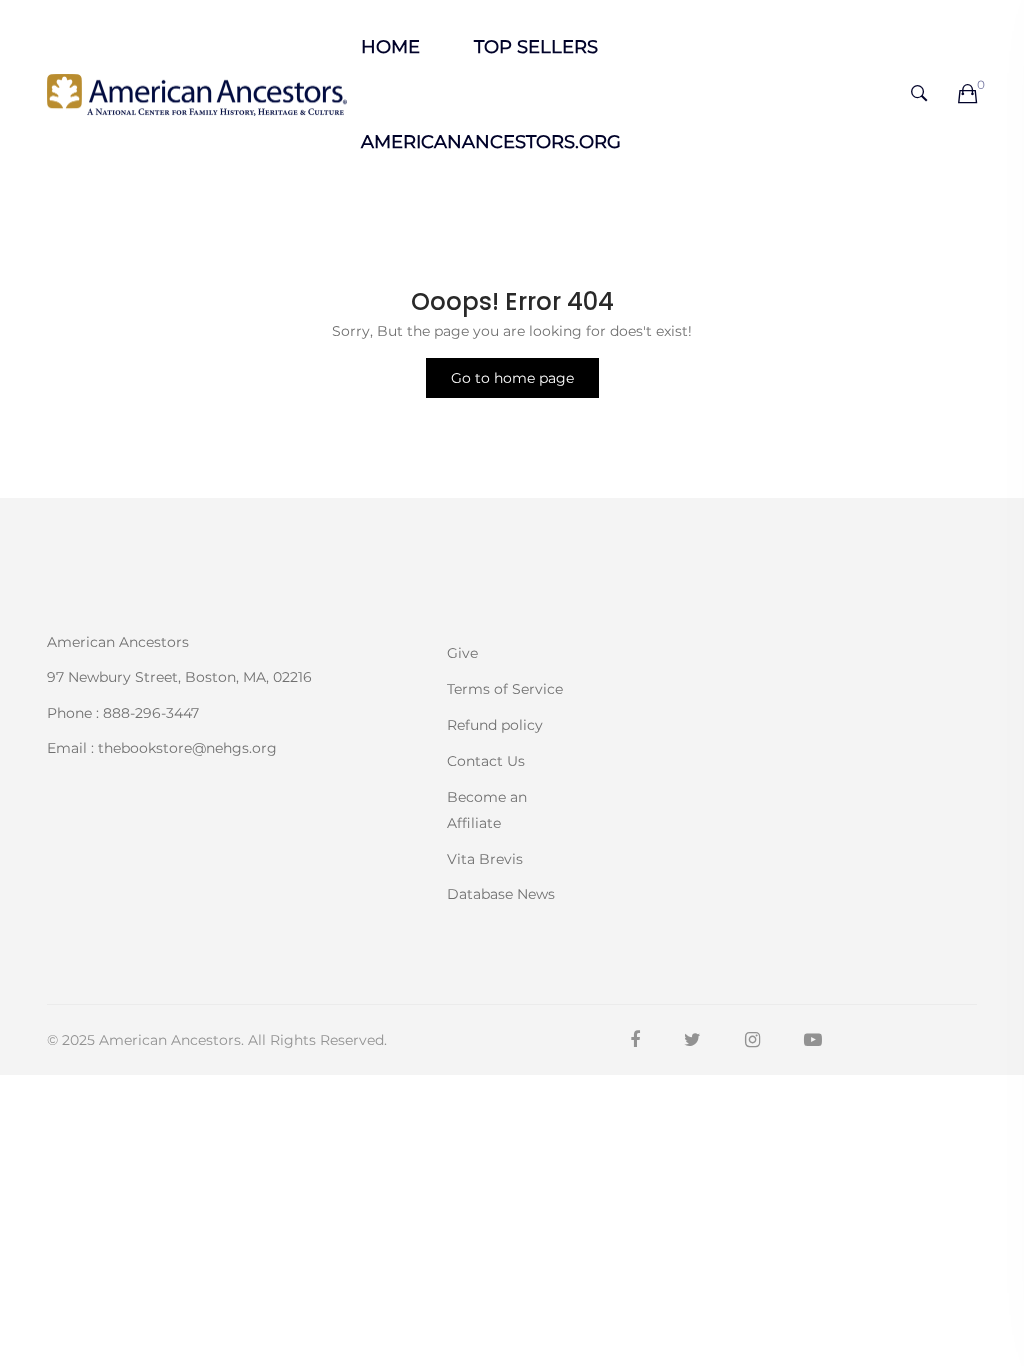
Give (462, 653)
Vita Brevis (485, 859)
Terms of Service (505, 689)
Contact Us (486, 761)
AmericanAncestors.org (491, 142)
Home (390, 47)
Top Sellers (536, 47)
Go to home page (512, 378)
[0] (967, 95)
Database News (501, 893)
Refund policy (495, 725)
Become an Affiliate (487, 810)
